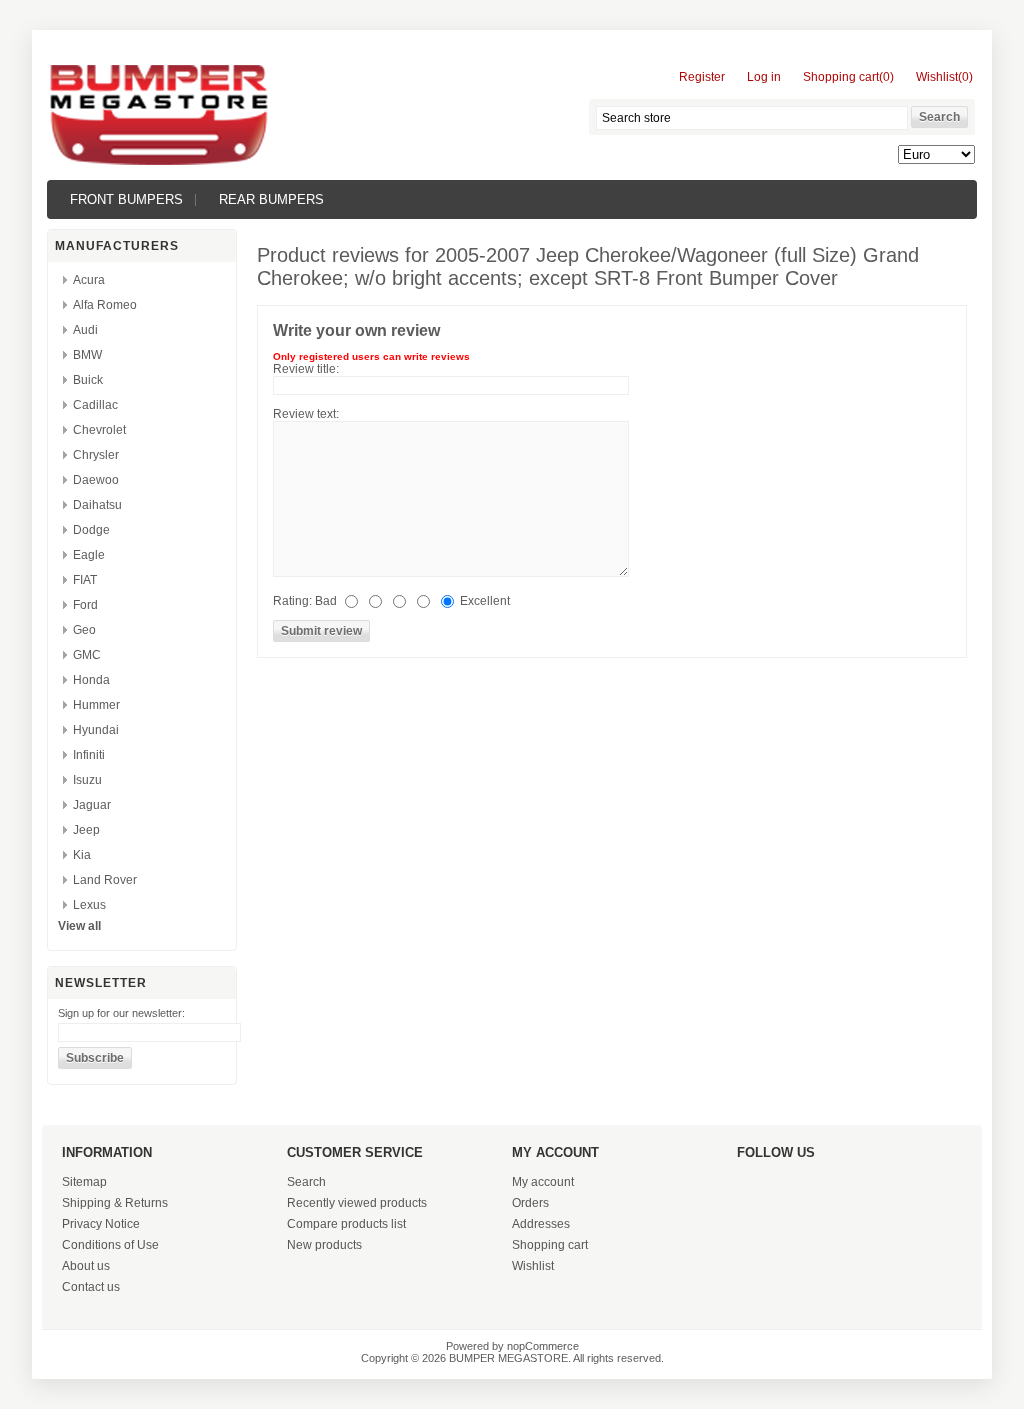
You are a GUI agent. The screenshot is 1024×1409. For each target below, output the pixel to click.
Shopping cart (550, 1245)
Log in (764, 77)
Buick (88, 380)
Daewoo (96, 480)
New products (324, 1245)
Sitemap (84, 1182)
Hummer (96, 705)
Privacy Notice (101, 1224)
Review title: (306, 369)
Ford (85, 605)
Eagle (89, 555)
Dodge (91, 530)
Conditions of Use (110, 1245)
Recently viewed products (357, 1203)
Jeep (86, 830)
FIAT (85, 580)
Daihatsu (97, 505)
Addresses (541, 1224)
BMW (87, 355)
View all (79, 926)
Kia (82, 855)
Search (306, 1182)
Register (702, 77)
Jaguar (92, 805)
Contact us (91, 1287)
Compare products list (346, 1224)
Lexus (89, 905)
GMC (87, 655)
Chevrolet (99, 430)
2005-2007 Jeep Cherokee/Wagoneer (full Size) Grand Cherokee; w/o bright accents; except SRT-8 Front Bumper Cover (588, 266)
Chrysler (96, 455)
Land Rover (105, 880)
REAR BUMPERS (271, 199)
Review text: (306, 414)
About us (86, 1266)
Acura (89, 280)
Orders (530, 1203)
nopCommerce (543, 1346)
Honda (91, 680)
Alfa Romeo (105, 305)
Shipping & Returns (115, 1203)
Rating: (292, 601)
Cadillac (95, 405)
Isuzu (87, 780)
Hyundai (96, 730)
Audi (85, 330)
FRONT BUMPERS (126, 199)
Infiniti (89, 755)
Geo (84, 630)
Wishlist (533, 1266)
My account (543, 1182)
